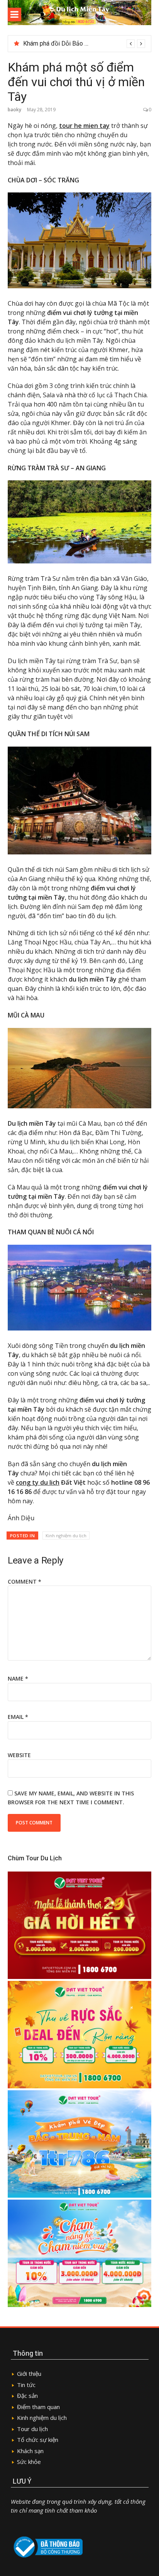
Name (18, 1678)
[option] (84, 44)
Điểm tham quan (38, 2407)
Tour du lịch (32, 2429)
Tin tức (27, 2385)
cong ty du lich (38, 1482)
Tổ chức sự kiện (38, 2440)
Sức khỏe (29, 2462)
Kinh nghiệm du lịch (66, 1536)
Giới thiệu (29, 2374)
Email (18, 1717)
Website (19, 1755)
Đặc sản (27, 2396)
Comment (25, 1582)
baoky (14, 110)
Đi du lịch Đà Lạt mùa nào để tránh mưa (75, 43)
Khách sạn (30, 2451)
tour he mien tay (84, 126)
